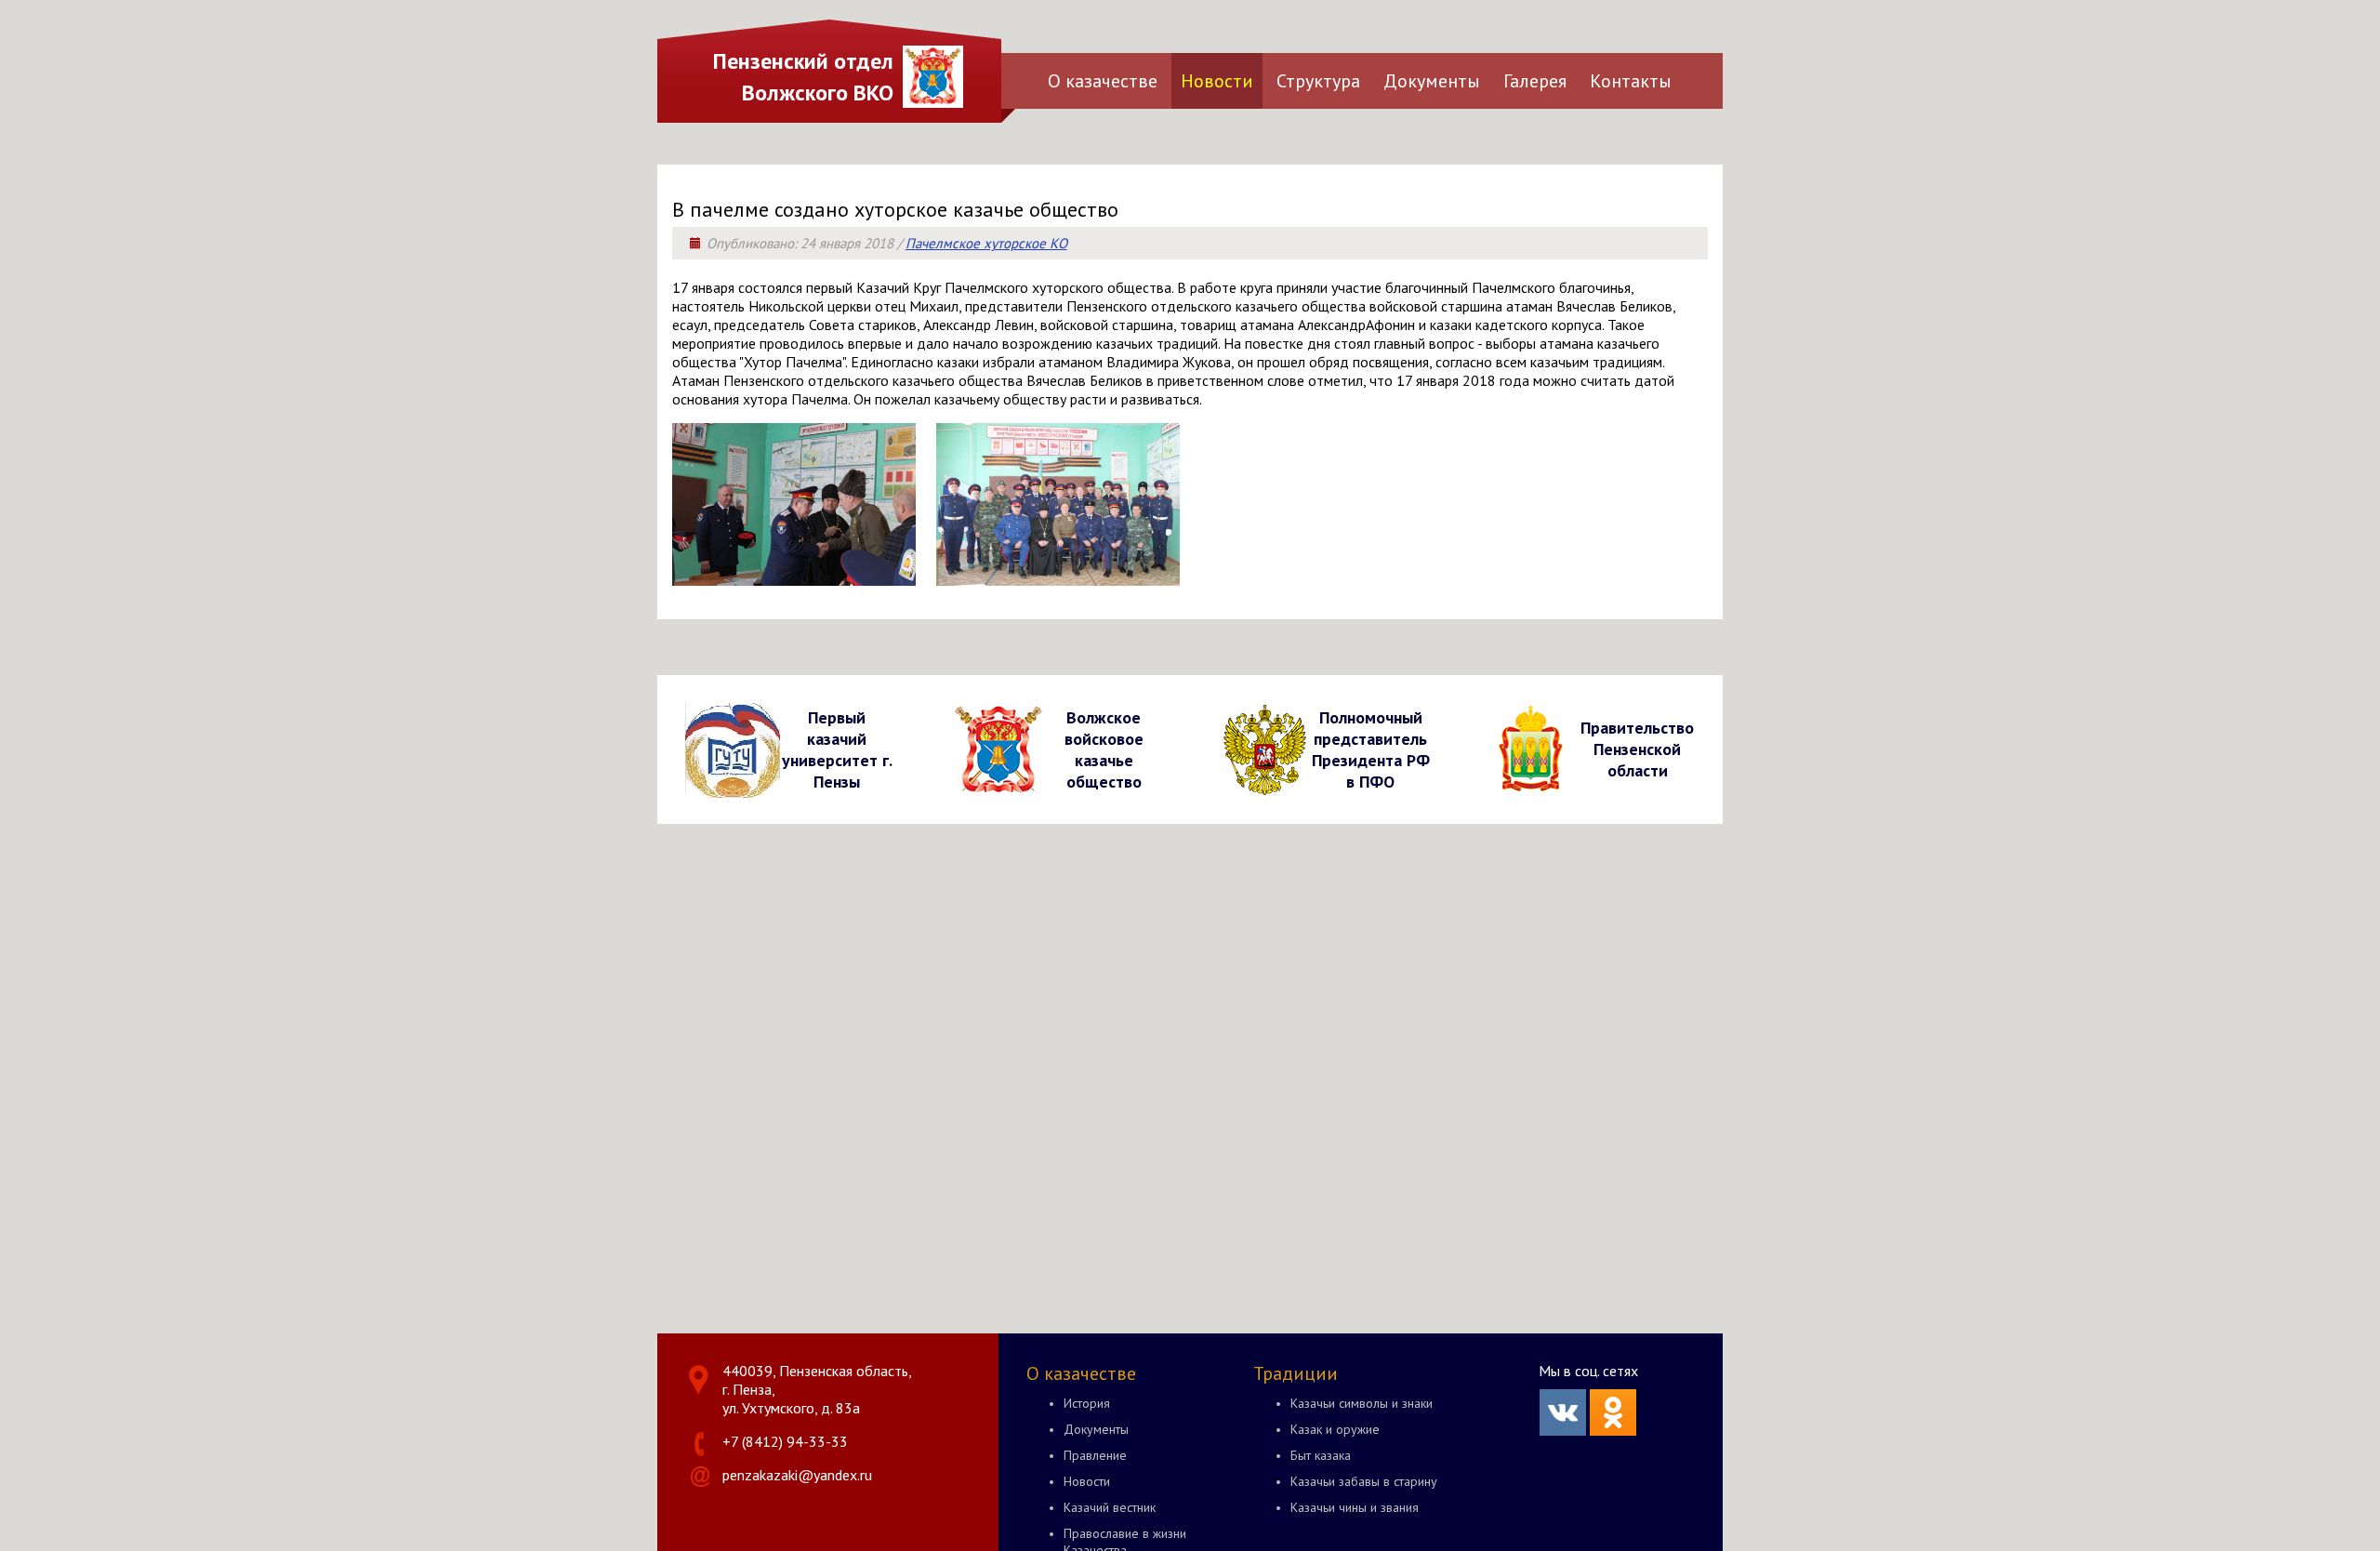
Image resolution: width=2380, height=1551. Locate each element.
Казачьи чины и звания (1355, 1507)
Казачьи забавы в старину (1364, 1481)
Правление (1095, 1455)
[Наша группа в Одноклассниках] (1613, 1430)
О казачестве (1103, 81)
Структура (1318, 81)
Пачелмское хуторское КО (986, 243)
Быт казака (1321, 1455)
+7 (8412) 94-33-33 (785, 1441)
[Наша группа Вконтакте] (1563, 1430)
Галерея (1535, 81)
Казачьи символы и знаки (1362, 1403)
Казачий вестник (1110, 1507)
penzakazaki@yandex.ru (797, 1475)
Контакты (1631, 81)
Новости (1217, 81)
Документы (1432, 81)
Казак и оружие (1335, 1429)
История (1087, 1403)
